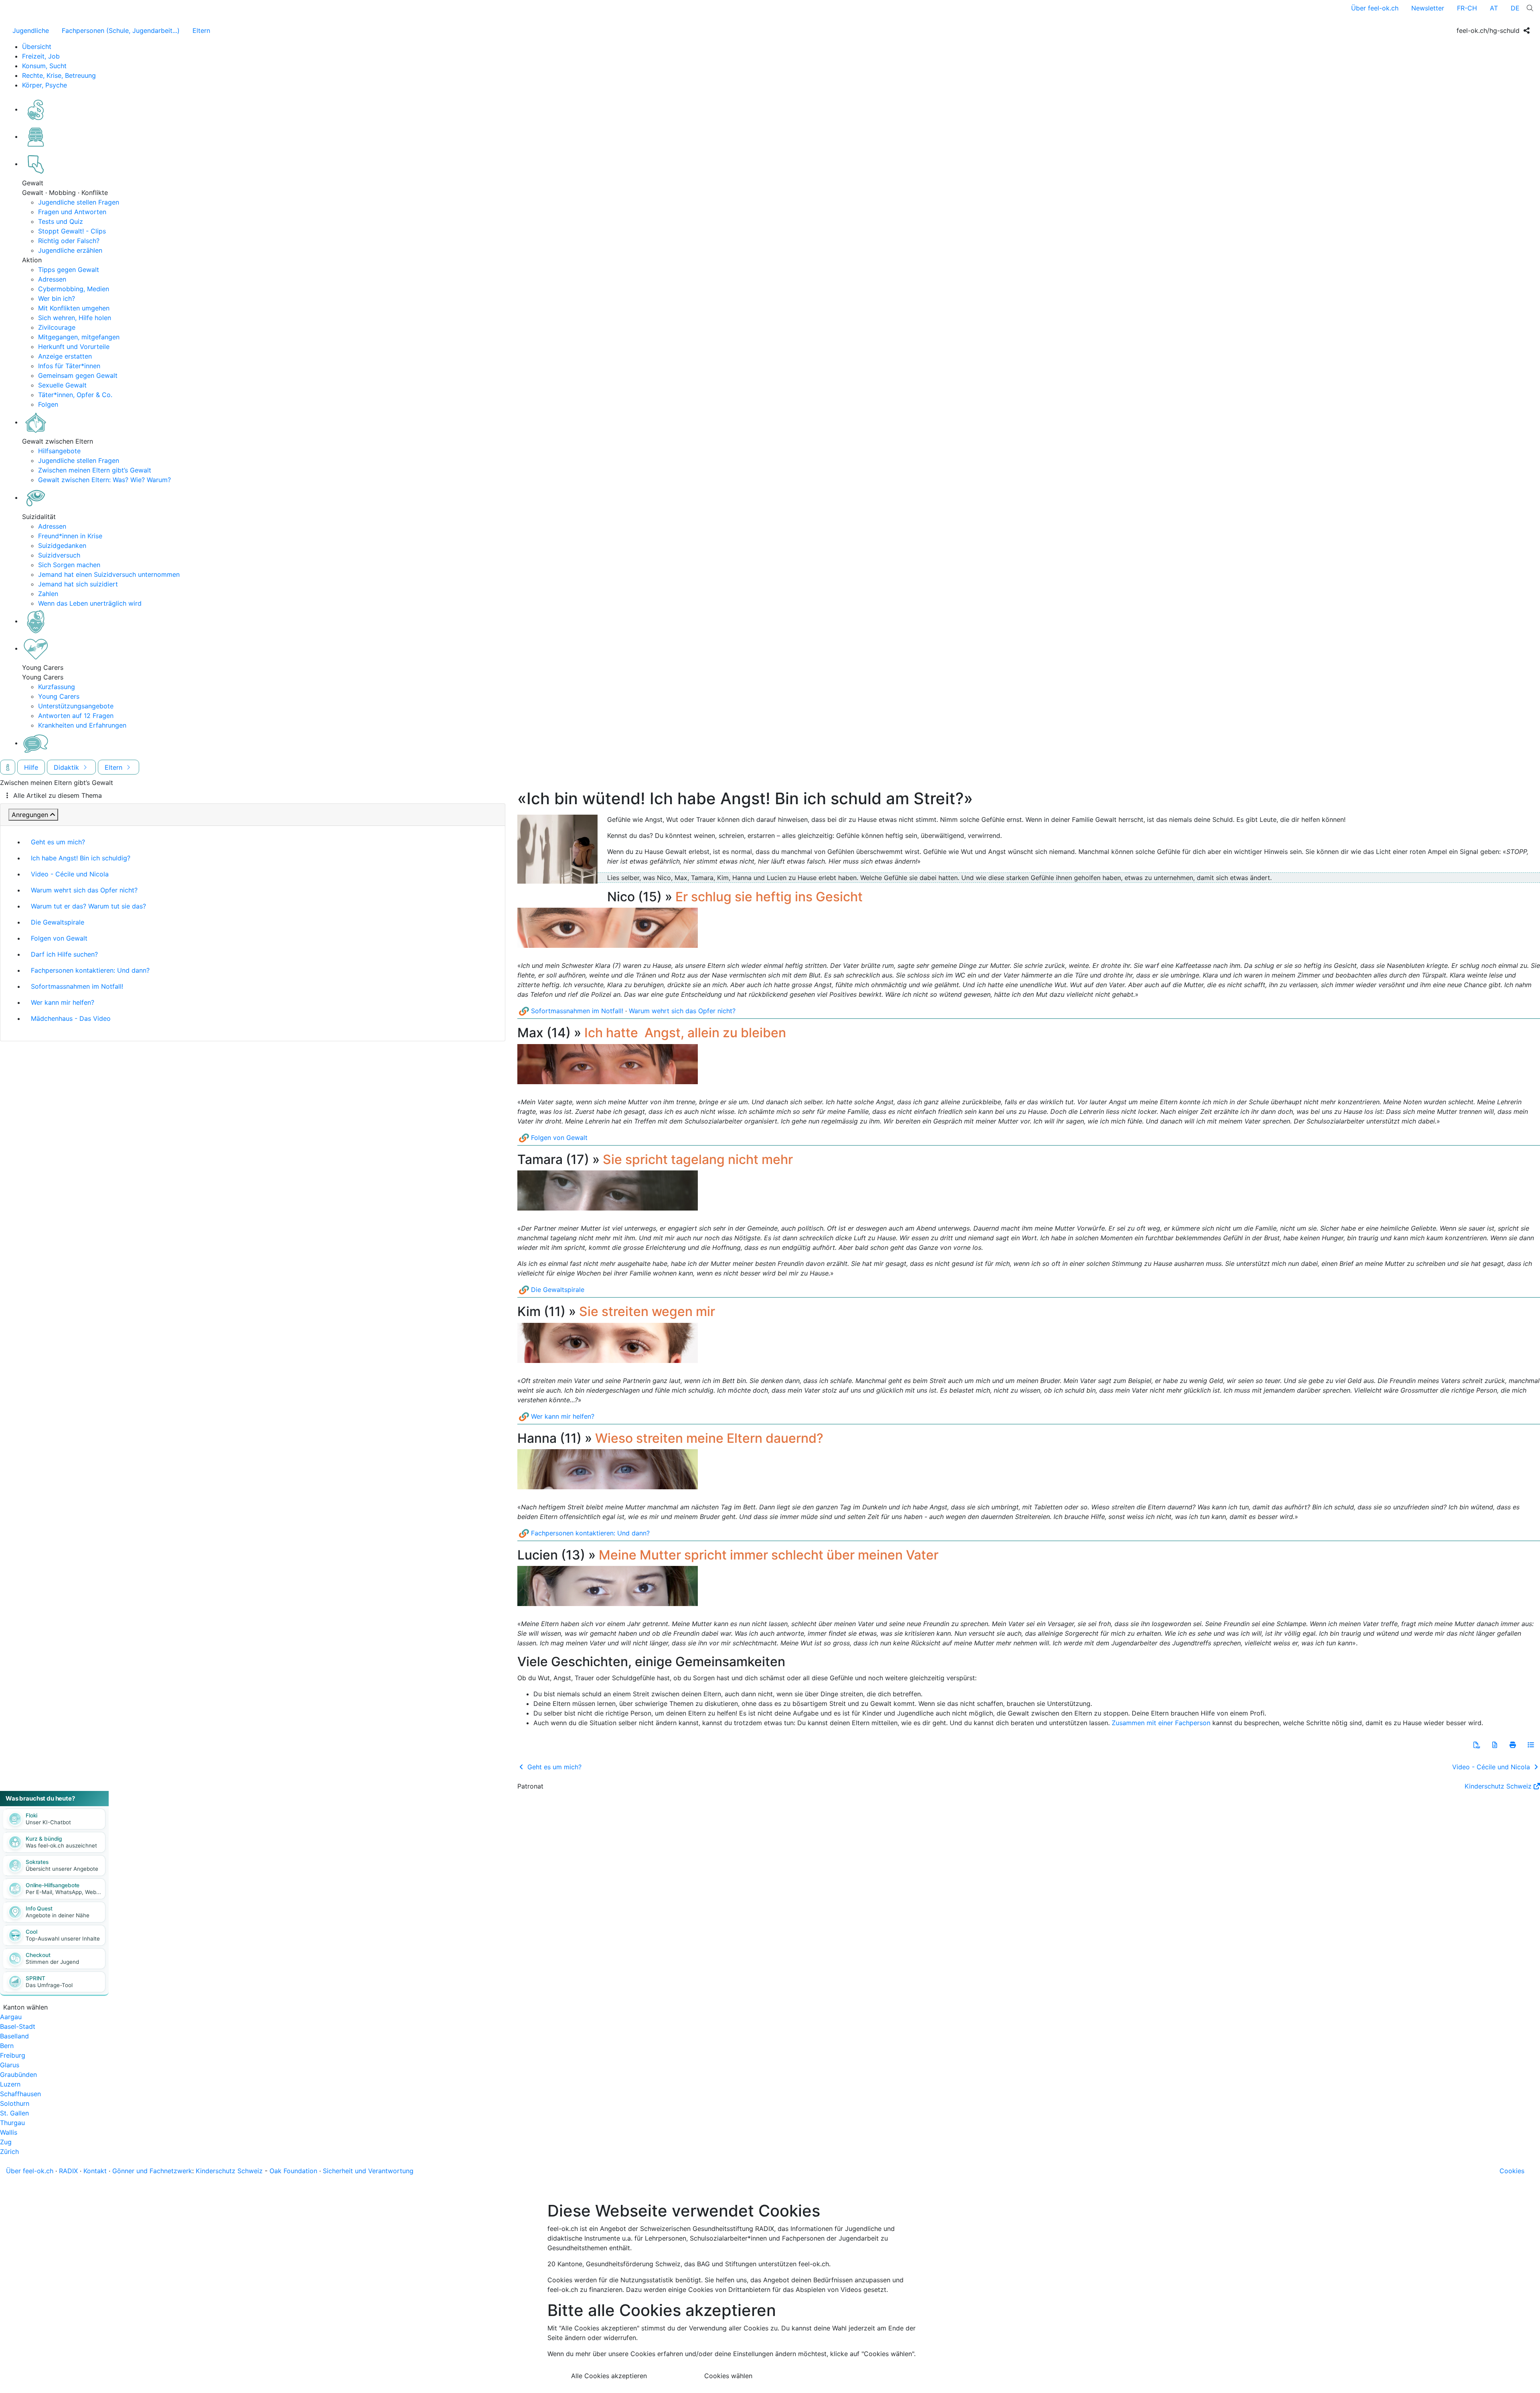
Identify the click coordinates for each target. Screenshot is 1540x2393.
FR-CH (1467, 8)
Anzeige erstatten (65, 356)
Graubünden (18, 2075)
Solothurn (15, 2103)
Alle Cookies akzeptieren (609, 2376)
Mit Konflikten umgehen (74, 308)
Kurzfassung (57, 687)
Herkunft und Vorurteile (74, 347)
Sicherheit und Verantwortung (368, 2171)
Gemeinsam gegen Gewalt (78, 375)
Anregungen (30, 815)
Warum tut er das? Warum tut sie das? (88, 906)
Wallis (9, 2132)
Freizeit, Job (41, 56)
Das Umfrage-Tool (49, 1985)
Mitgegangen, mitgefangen (79, 337)
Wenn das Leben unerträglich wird (90, 603)
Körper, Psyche (45, 85)
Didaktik (67, 767)
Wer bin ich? (57, 298)
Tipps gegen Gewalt (69, 270)
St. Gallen (14, 2113)
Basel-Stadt (18, 2026)
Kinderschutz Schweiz (1498, 1786)
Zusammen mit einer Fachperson (1161, 1723)
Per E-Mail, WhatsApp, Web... (63, 1892)
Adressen (52, 279)
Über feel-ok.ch (1375, 8)
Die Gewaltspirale (58, 922)
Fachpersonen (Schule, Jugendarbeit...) (121, 30)
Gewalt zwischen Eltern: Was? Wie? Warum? (104, 480)
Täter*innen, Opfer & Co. (75, 395)
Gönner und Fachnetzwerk (152, 2171)
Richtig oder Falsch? (69, 241)
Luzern (10, 2084)
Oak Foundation (293, 2171)
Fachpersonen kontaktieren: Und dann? (90, 970)
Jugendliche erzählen (70, 250)
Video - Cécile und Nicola (70, 874)
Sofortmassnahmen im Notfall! (77, 986)
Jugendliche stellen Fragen (79, 202)
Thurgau (12, 2123)
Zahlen (48, 594)
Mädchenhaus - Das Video (71, 1018)
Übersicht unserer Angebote (62, 1869)
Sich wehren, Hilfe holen (75, 318)
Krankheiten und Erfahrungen (82, 725)
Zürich (9, 2152)
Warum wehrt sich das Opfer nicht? (84, 890)
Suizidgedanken (62, 546)
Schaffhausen (20, 2094)
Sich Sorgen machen (69, 565)
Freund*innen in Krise (70, 536)
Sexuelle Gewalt (62, 385)
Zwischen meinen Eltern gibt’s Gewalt (95, 470)
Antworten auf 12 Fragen (76, 716)
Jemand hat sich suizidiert (78, 584)
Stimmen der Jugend (52, 1962)
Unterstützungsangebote (76, 706)
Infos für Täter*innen (69, 366)
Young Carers (59, 696)
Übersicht (37, 47)
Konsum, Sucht (44, 66)
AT (1494, 8)
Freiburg (13, 2055)
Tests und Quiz (61, 221)
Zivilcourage (57, 327)
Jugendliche (31, 30)
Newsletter (1428, 8)
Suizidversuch (59, 555)
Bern (7, 2046)
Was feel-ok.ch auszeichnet (61, 1845)
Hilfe (31, 767)
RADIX (68, 2171)
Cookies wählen (728, 2376)
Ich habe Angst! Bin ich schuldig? (81, 858)
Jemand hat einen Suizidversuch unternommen (109, 574)
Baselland (14, 2036)
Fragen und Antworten (72, 212)
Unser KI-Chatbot (48, 1822)
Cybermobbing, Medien (74, 289)
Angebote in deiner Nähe (58, 1915)
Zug (6, 2142)
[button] (1477, 1745)
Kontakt (95, 2171)
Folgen (48, 404)
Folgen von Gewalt (59, 938)
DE (1515, 8)
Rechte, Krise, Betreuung (59, 75)
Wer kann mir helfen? (63, 1002)
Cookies (1512, 2171)
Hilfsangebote (59, 451)
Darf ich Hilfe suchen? (64, 954)
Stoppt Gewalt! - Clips (72, 231)
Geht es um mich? (58, 842)
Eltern (201, 30)
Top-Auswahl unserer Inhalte (63, 1939)
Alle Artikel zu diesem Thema (58, 795)
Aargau (11, 2017)
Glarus (10, 2065)
